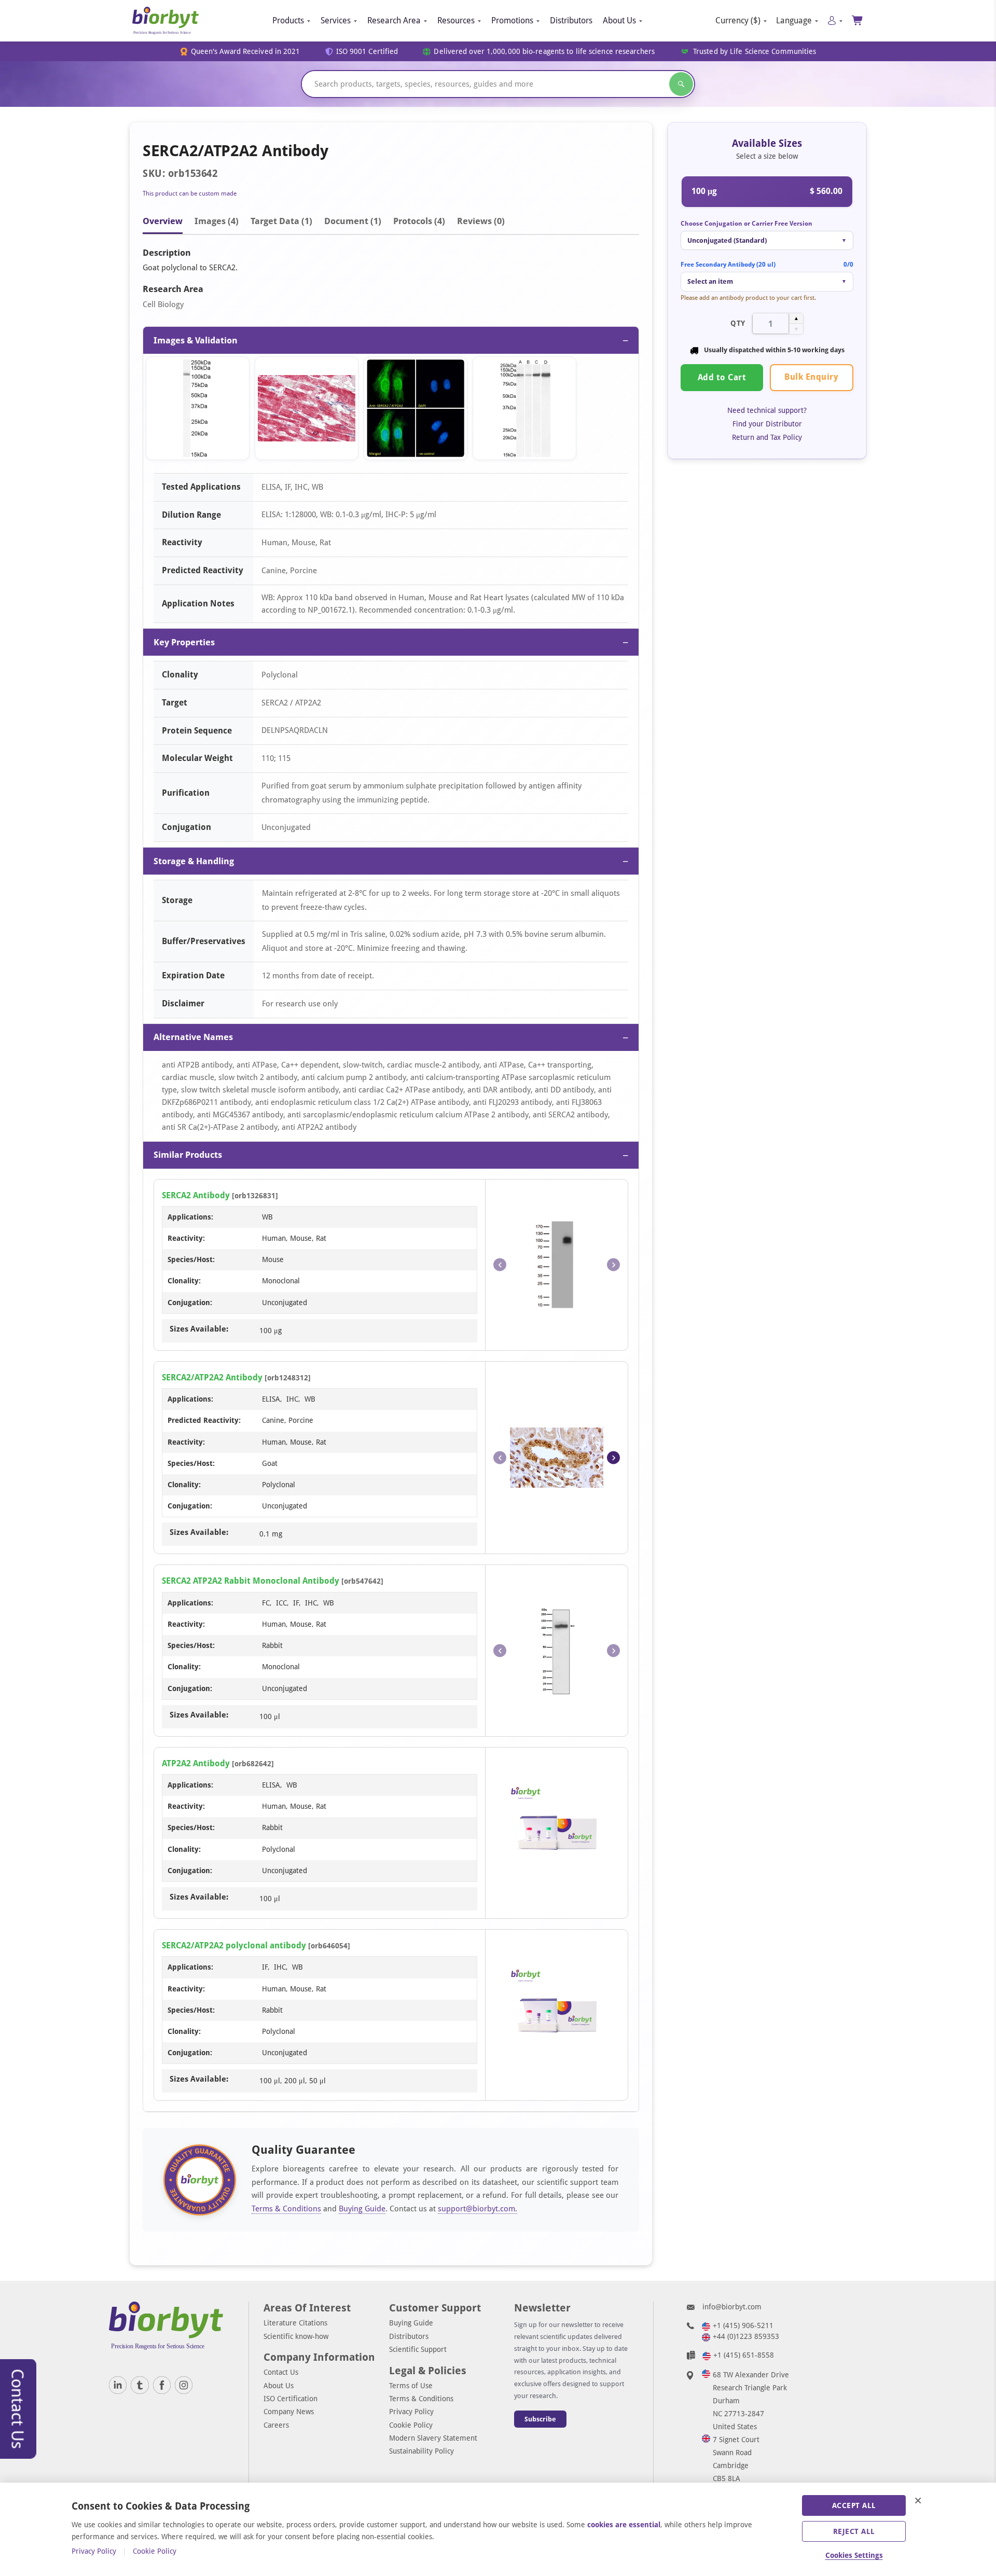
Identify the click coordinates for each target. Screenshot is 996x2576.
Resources (456, 20)
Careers (276, 2425)
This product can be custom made (190, 193)
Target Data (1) (281, 221)
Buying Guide (362, 2209)
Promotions (512, 20)
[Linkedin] (118, 2385)
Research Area (394, 20)
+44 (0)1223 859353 (746, 2336)
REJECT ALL (854, 2531)
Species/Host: (191, 1259)
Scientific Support (418, 2349)
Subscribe (540, 2419)
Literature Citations (295, 2323)
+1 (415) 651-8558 (744, 2355)
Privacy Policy (411, 2412)
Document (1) (353, 221)
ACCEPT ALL (854, 2505)
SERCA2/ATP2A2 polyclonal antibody (234, 1945)
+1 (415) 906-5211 (743, 2325)
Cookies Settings (854, 2555)
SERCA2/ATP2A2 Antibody (212, 1377)
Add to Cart (722, 378)
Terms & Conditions (286, 2209)
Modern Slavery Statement (433, 2438)
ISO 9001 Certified (367, 52)
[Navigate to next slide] (613, 1265)
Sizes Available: (199, 1329)
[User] (835, 20)
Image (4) (217, 221)
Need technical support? (767, 410)
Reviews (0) (481, 221)
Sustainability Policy (421, 2451)
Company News (289, 2412)
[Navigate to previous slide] (500, 1265)
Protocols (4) (419, 221)
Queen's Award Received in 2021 (246, 52)
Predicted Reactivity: (204, 1420)
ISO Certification (290, 2399)
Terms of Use (411, 2386)
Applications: (190, 1217)
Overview (163, 221)
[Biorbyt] (165, 21)
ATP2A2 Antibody (196, 1763)
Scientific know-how (296, 2336)
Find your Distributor (767, 424)
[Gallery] (391, 411)
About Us (619, 20)
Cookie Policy (411, 2425)
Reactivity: (186, 1238)
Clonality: (184, 1281)
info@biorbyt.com (732, 2307)
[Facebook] (162, 2385)
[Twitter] (140, 2385)
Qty (738, 324)
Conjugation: (190, 1303)
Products (288, 20)
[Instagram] (184, 2385)
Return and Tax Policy (767, 438)
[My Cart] (858, 20)
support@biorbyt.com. (478, 2209)
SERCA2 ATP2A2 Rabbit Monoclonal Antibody (251, 1581)
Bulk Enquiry (811, 377)
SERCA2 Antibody (196, 1195)
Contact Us (281, 2372)
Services (336, 20)
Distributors (571, 20)
